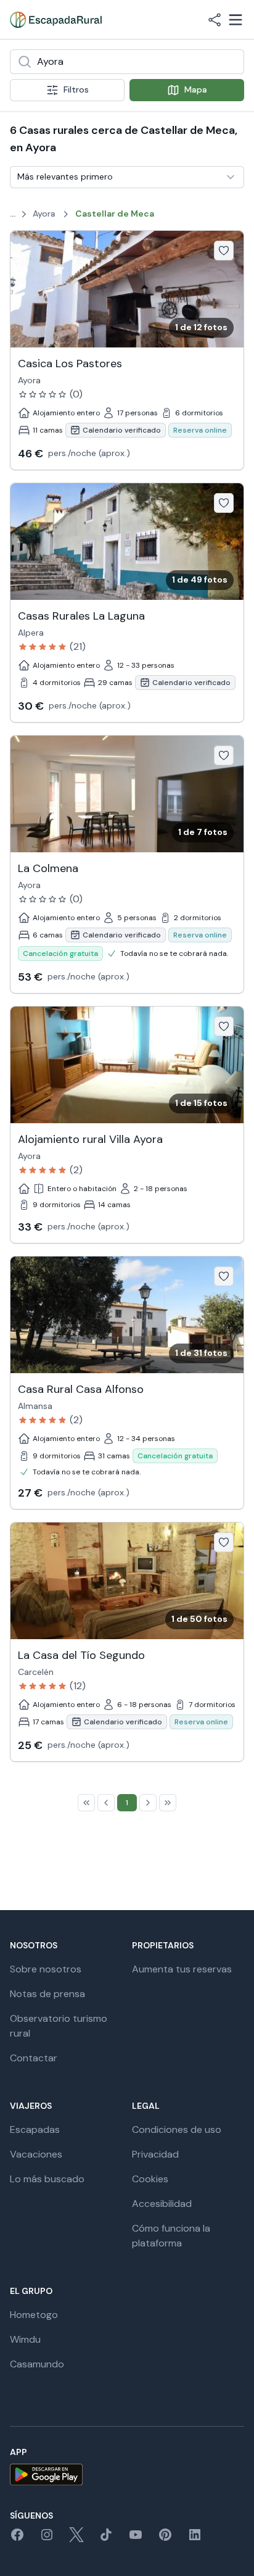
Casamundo (37, 2364)
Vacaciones (36, 2154)
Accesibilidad (162, 2204)
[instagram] (47, 2539)
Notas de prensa (47, 1994)
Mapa (196, 89)
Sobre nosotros (46, 1969)
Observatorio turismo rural (59, 2026)
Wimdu (25, 2339)
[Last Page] (168, 1803)
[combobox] (127, 62)
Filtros (76, 89)
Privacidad (155, 2154)
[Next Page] (148, 1803)
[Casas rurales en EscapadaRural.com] (56, 20)
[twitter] (76, 2539)
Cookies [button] (150, 2179)
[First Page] (86, 1803)
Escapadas (35, 2129)
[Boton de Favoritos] (224, 251)
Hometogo (34, 2315)
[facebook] (17, 2539)
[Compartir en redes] (215, 20)
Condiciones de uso (177, 2129)
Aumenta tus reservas (182, 1969)
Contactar (34, 2058)
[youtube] (136, 2539)
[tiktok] (106, 2539)
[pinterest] (165, 2539)
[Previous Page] (106, 1803)
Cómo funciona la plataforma (171, 2236)
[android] (127, 2474)
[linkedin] (195, 2539)
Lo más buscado (47, 2179)
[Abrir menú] (236, 20)
